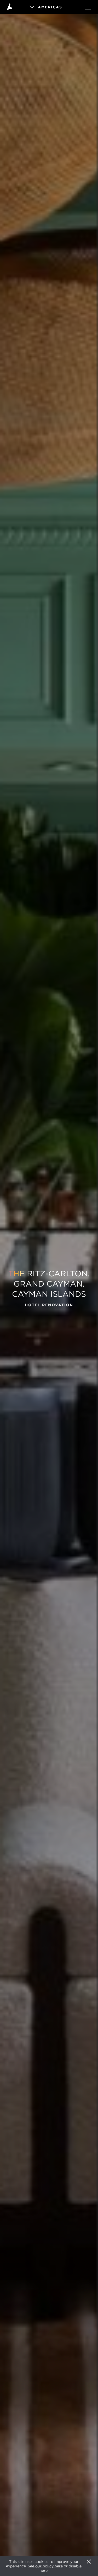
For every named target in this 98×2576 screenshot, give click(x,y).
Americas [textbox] (50, 7)
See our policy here (45, 2566)
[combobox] (49, 7)
